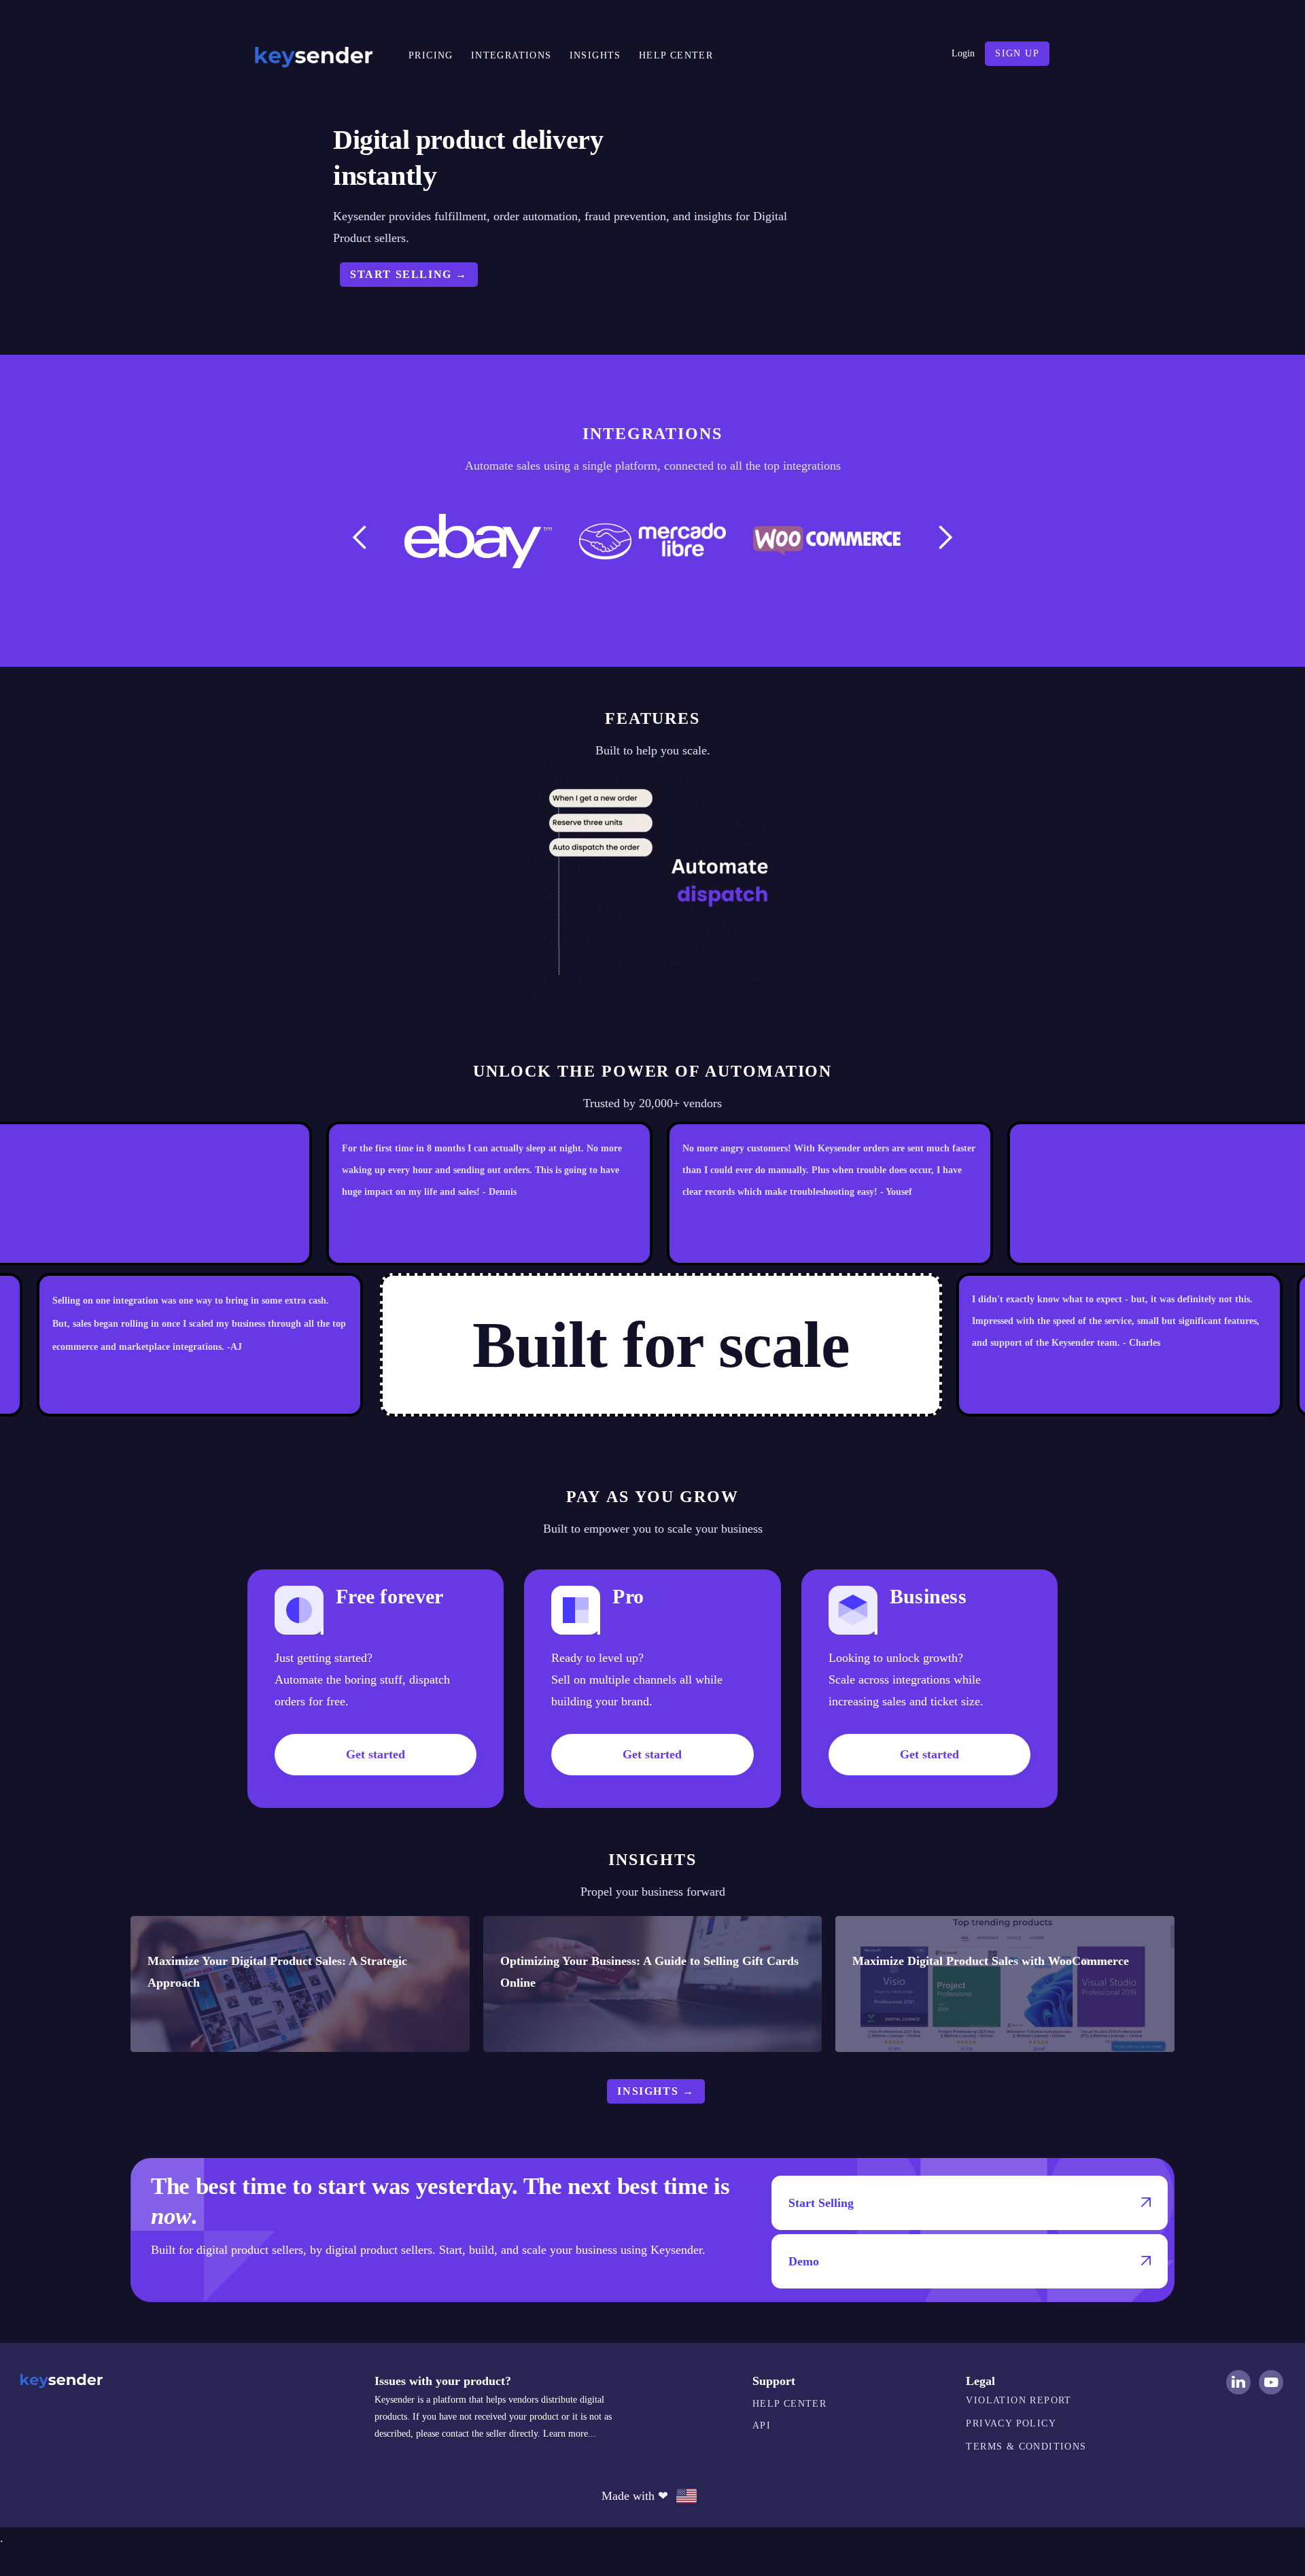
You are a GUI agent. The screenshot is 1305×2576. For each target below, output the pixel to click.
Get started (376, 1754)
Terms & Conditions (1026, 2447)
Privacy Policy (1011, 2423)
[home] (313, 54)
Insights (595, 55)
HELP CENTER (676, 55)
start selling (409, 274)
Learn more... (570, 2434)
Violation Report (1019, 2400)
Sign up (1017, 53)
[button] (360, 538)
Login (963, 53)
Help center (789, 2404)
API (762, 2425)
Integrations (511, 55)
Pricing (431, 55)
